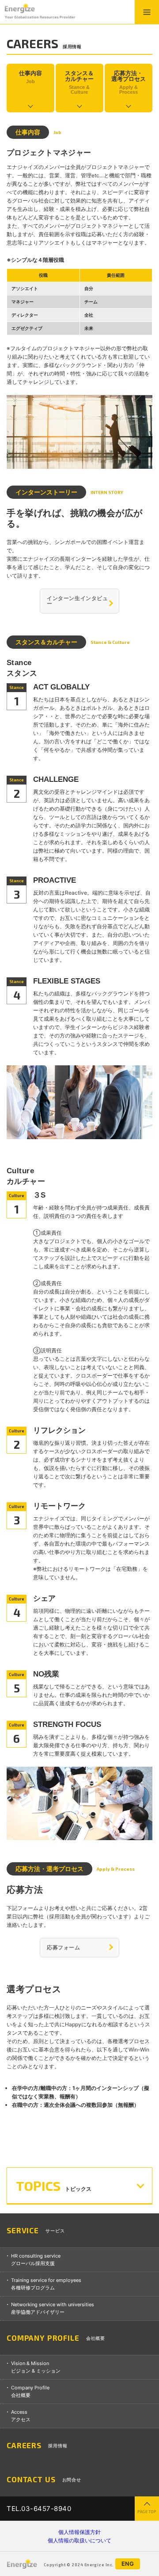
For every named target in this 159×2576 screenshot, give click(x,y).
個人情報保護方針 (83, 2532)
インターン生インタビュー (78, 601)
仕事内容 (30, 77)
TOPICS (54, 2186)
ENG (128, 2564)
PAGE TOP (147, 2512)
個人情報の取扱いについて (83, 2540)
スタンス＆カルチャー (79, 82)
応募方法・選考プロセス (129, 82)
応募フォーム (64, 1947)
